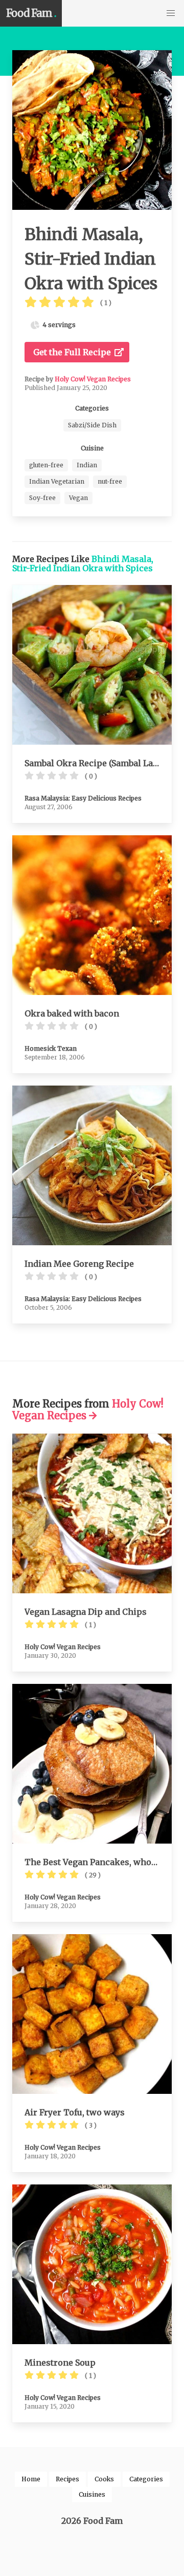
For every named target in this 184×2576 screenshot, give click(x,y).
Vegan (78, 498)
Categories (146, 2479)
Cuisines (92, 2494)
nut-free (110, 481)
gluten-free (46, 465)
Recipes (67, 2479)
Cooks (104, 2479)
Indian (87, 465)
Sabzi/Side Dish (92, 425)
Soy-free (42, 498)
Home (31, 2479)
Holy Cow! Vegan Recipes (93, 379)
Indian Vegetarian (57, 481)
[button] (171, 13)
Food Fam (31, 13)
